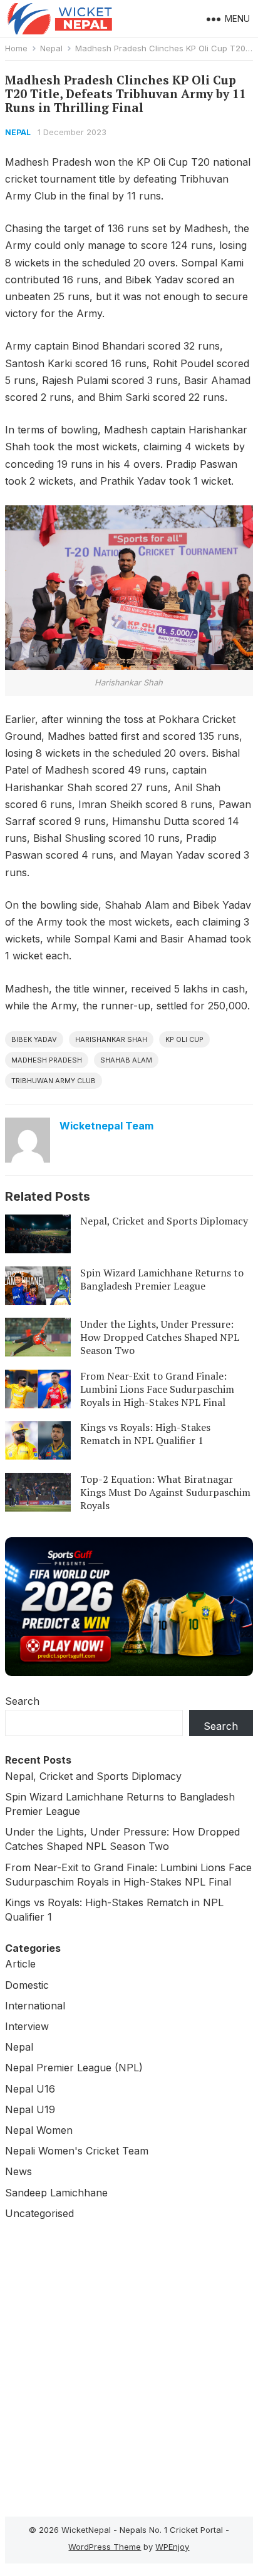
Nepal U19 (30, 2109)
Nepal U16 (30, 2089)
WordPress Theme (105, 2547)
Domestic (27, 1985)
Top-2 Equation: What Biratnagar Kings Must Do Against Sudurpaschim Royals (165, 1492)
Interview (27, 2026)
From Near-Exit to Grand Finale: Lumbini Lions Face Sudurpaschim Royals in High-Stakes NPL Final (157, 1389)
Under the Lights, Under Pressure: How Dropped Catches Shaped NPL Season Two (160, 1337)
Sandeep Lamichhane (56, 2193)
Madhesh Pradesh (47, 1060)
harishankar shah (111, 1039)
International (35, 2006)
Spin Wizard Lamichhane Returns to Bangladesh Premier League (162, 1279)
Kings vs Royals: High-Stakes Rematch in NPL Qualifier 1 (145, 1434)
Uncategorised (39, 2213)
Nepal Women (39, 2130)
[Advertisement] (129, 2365)
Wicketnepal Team (106, 1126)
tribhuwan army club (54, 1081)
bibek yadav (34, 1039)
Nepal (51, 48)
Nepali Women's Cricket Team (77, 2151)
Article (20, 1964)
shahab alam (126, 1060)
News (18, 2171)
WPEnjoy (172, 2547)
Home (16, 48)
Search (22, 1701)
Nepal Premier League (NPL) (74, 2068)
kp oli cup (184, 1039)
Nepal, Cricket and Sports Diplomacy (164, 1221)
